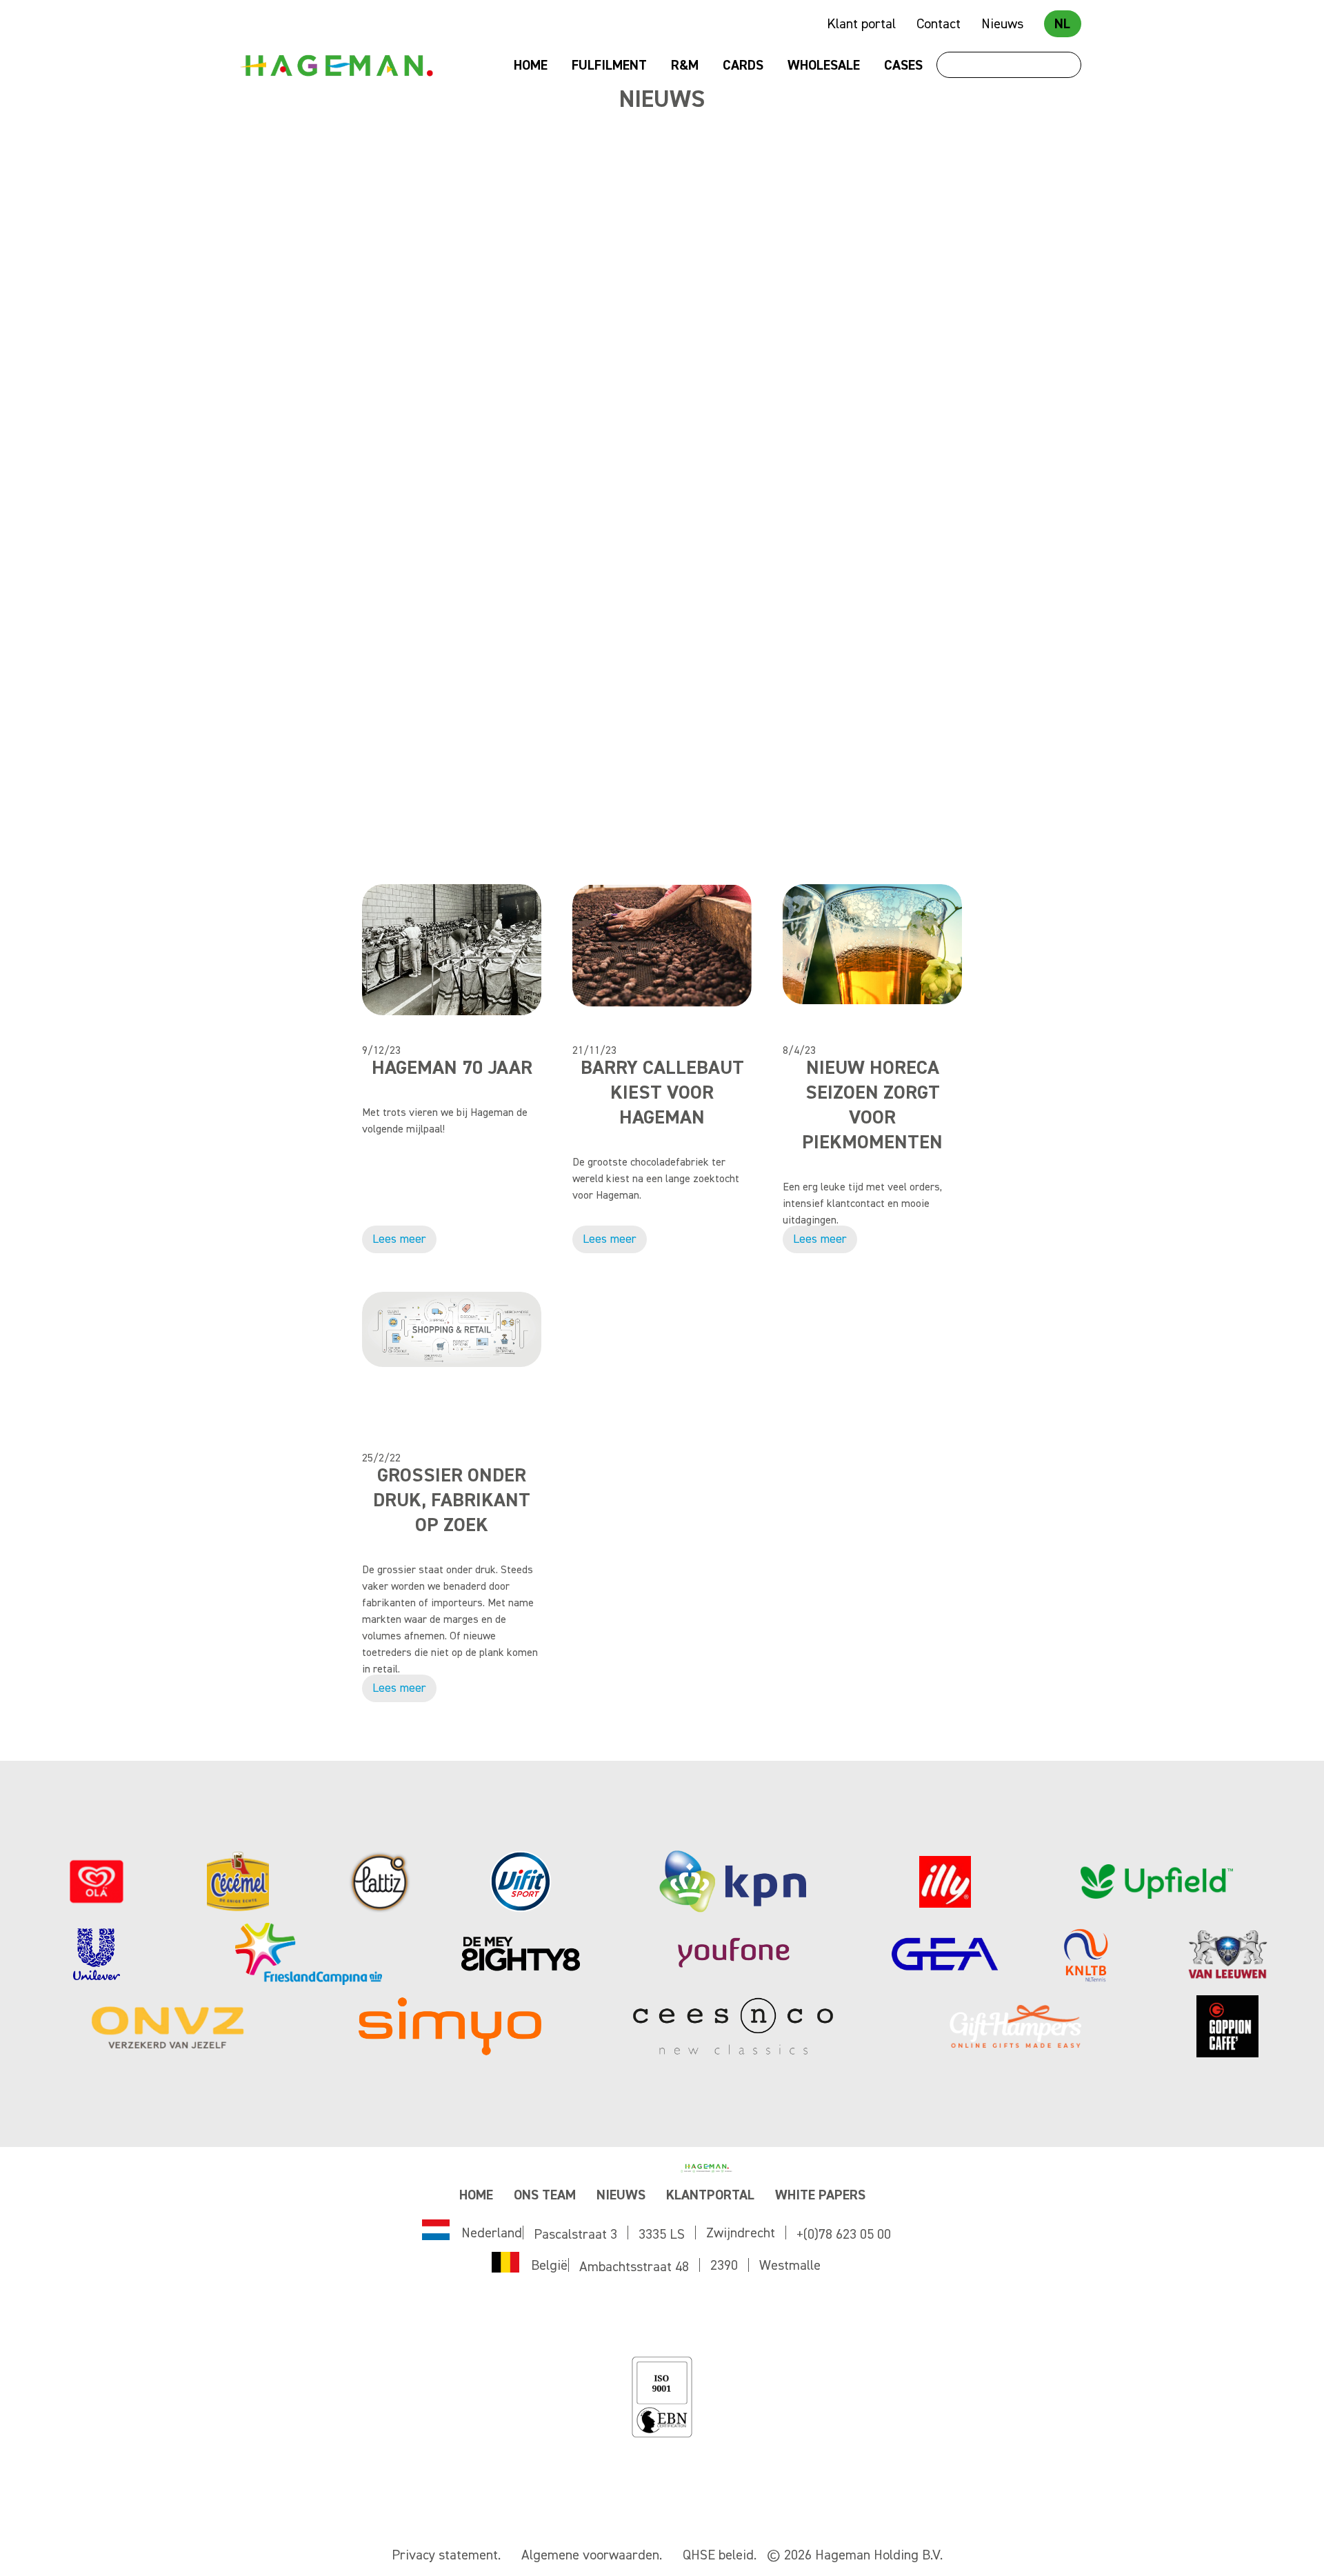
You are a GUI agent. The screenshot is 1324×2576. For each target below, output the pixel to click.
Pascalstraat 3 (575, 2235)
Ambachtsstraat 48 (634, 2267)
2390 (724, 2266)
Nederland (492, 2233)
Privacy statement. (446, 2555)
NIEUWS (621, 2195)
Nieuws (1002, 24)
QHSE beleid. (720, 2555)
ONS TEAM (545, 2195)
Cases (903, 66)
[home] (336, 66)
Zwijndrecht (741, 2233)
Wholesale (824, 66)
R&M (685, 66)
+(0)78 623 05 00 (844, 2235)
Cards (743, 66)
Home (531, 66)
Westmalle (790, 2266)
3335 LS (662, 2235)
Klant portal (861, 24)
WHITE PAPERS (820, 2195)
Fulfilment (609, 66)
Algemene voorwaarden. (592, 2555)
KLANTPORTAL (710, 2195)
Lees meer (399, 486)
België (549, 2266)
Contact (939, 24)
